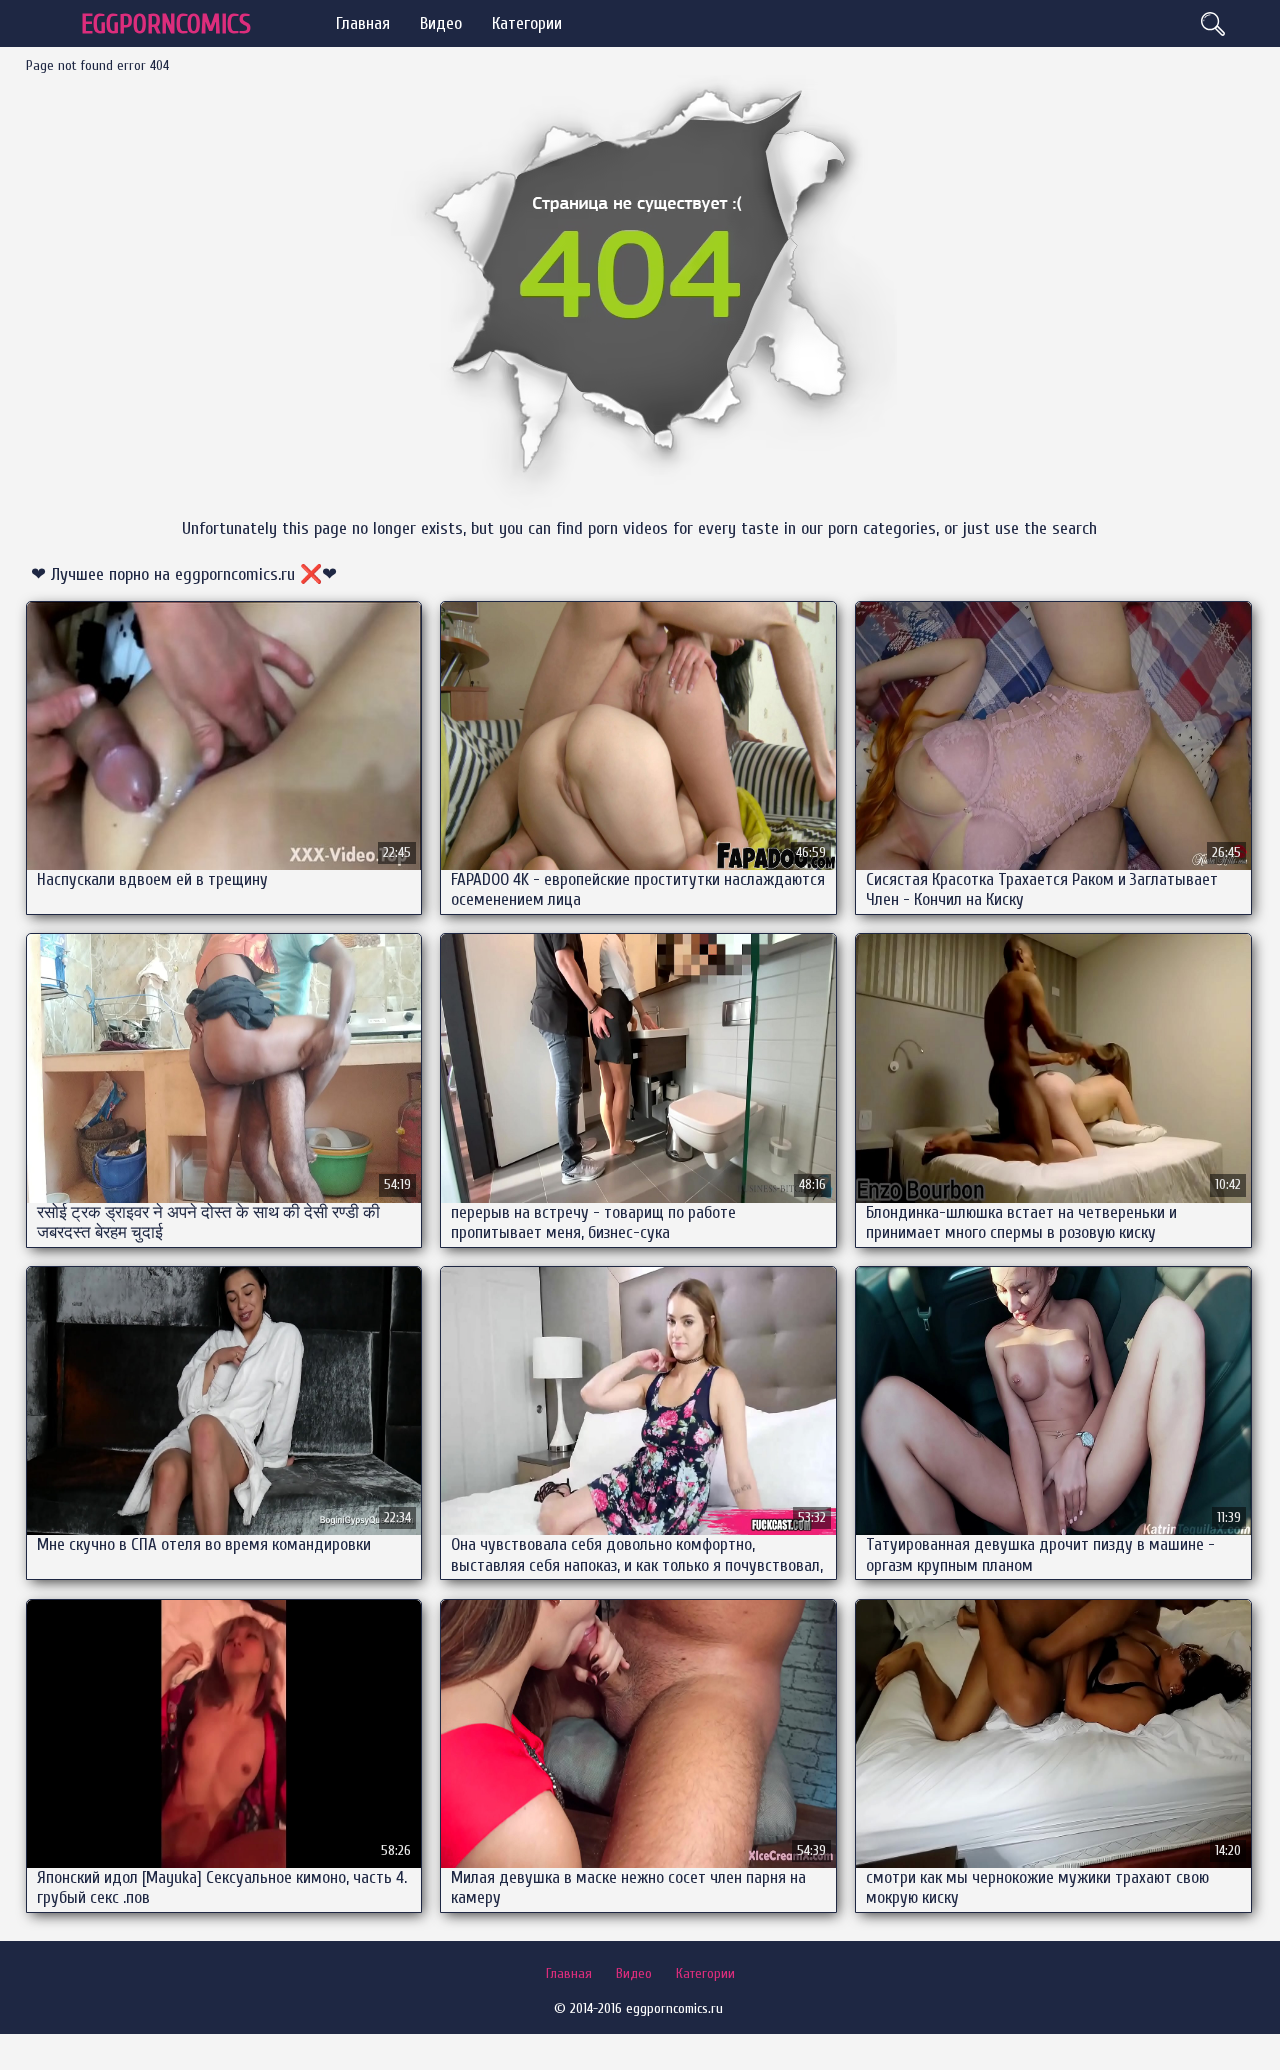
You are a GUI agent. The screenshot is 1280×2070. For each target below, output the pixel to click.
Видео (441, 23)
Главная (363, 23)
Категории (527, 23)
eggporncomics (166, 24)
